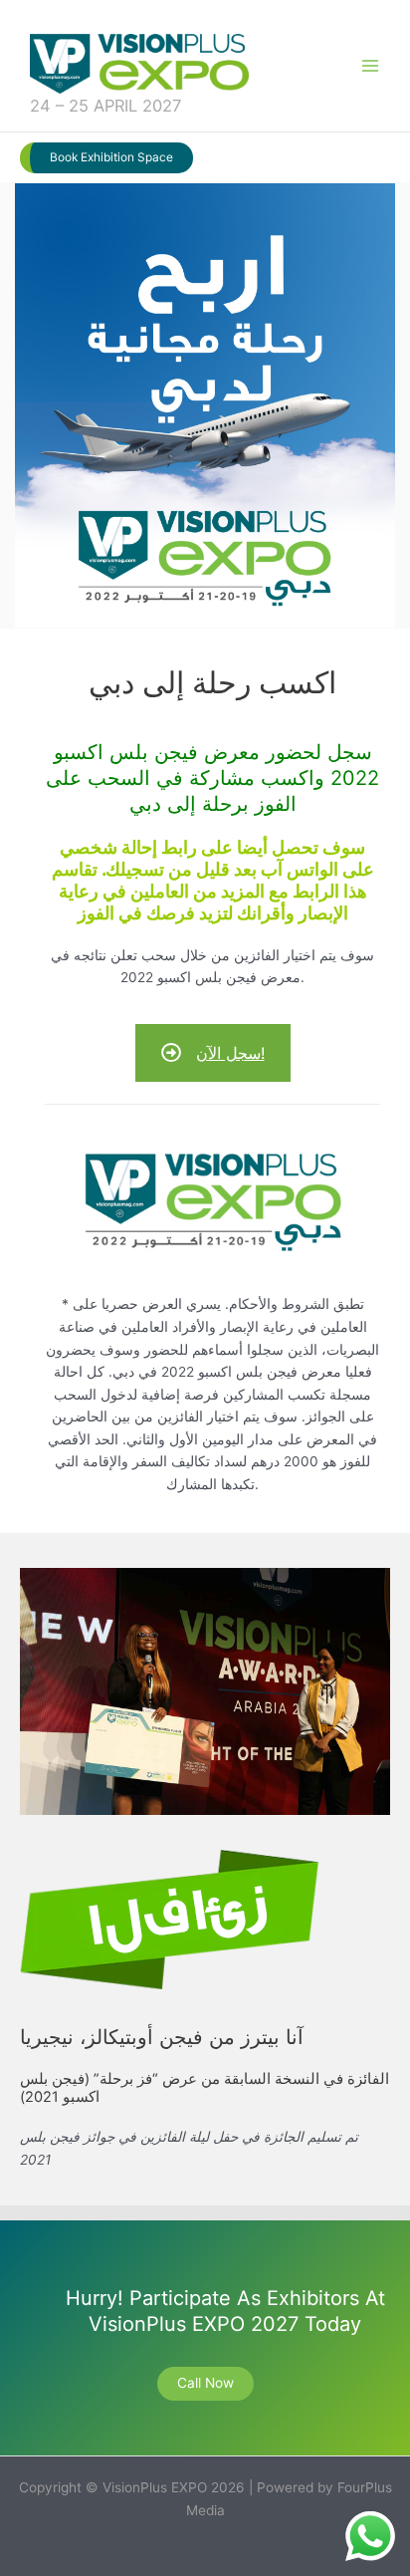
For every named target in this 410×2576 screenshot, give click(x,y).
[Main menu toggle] (371, 66)
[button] (106, 158)
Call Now (205, 2383)
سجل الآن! (230, 1053)
